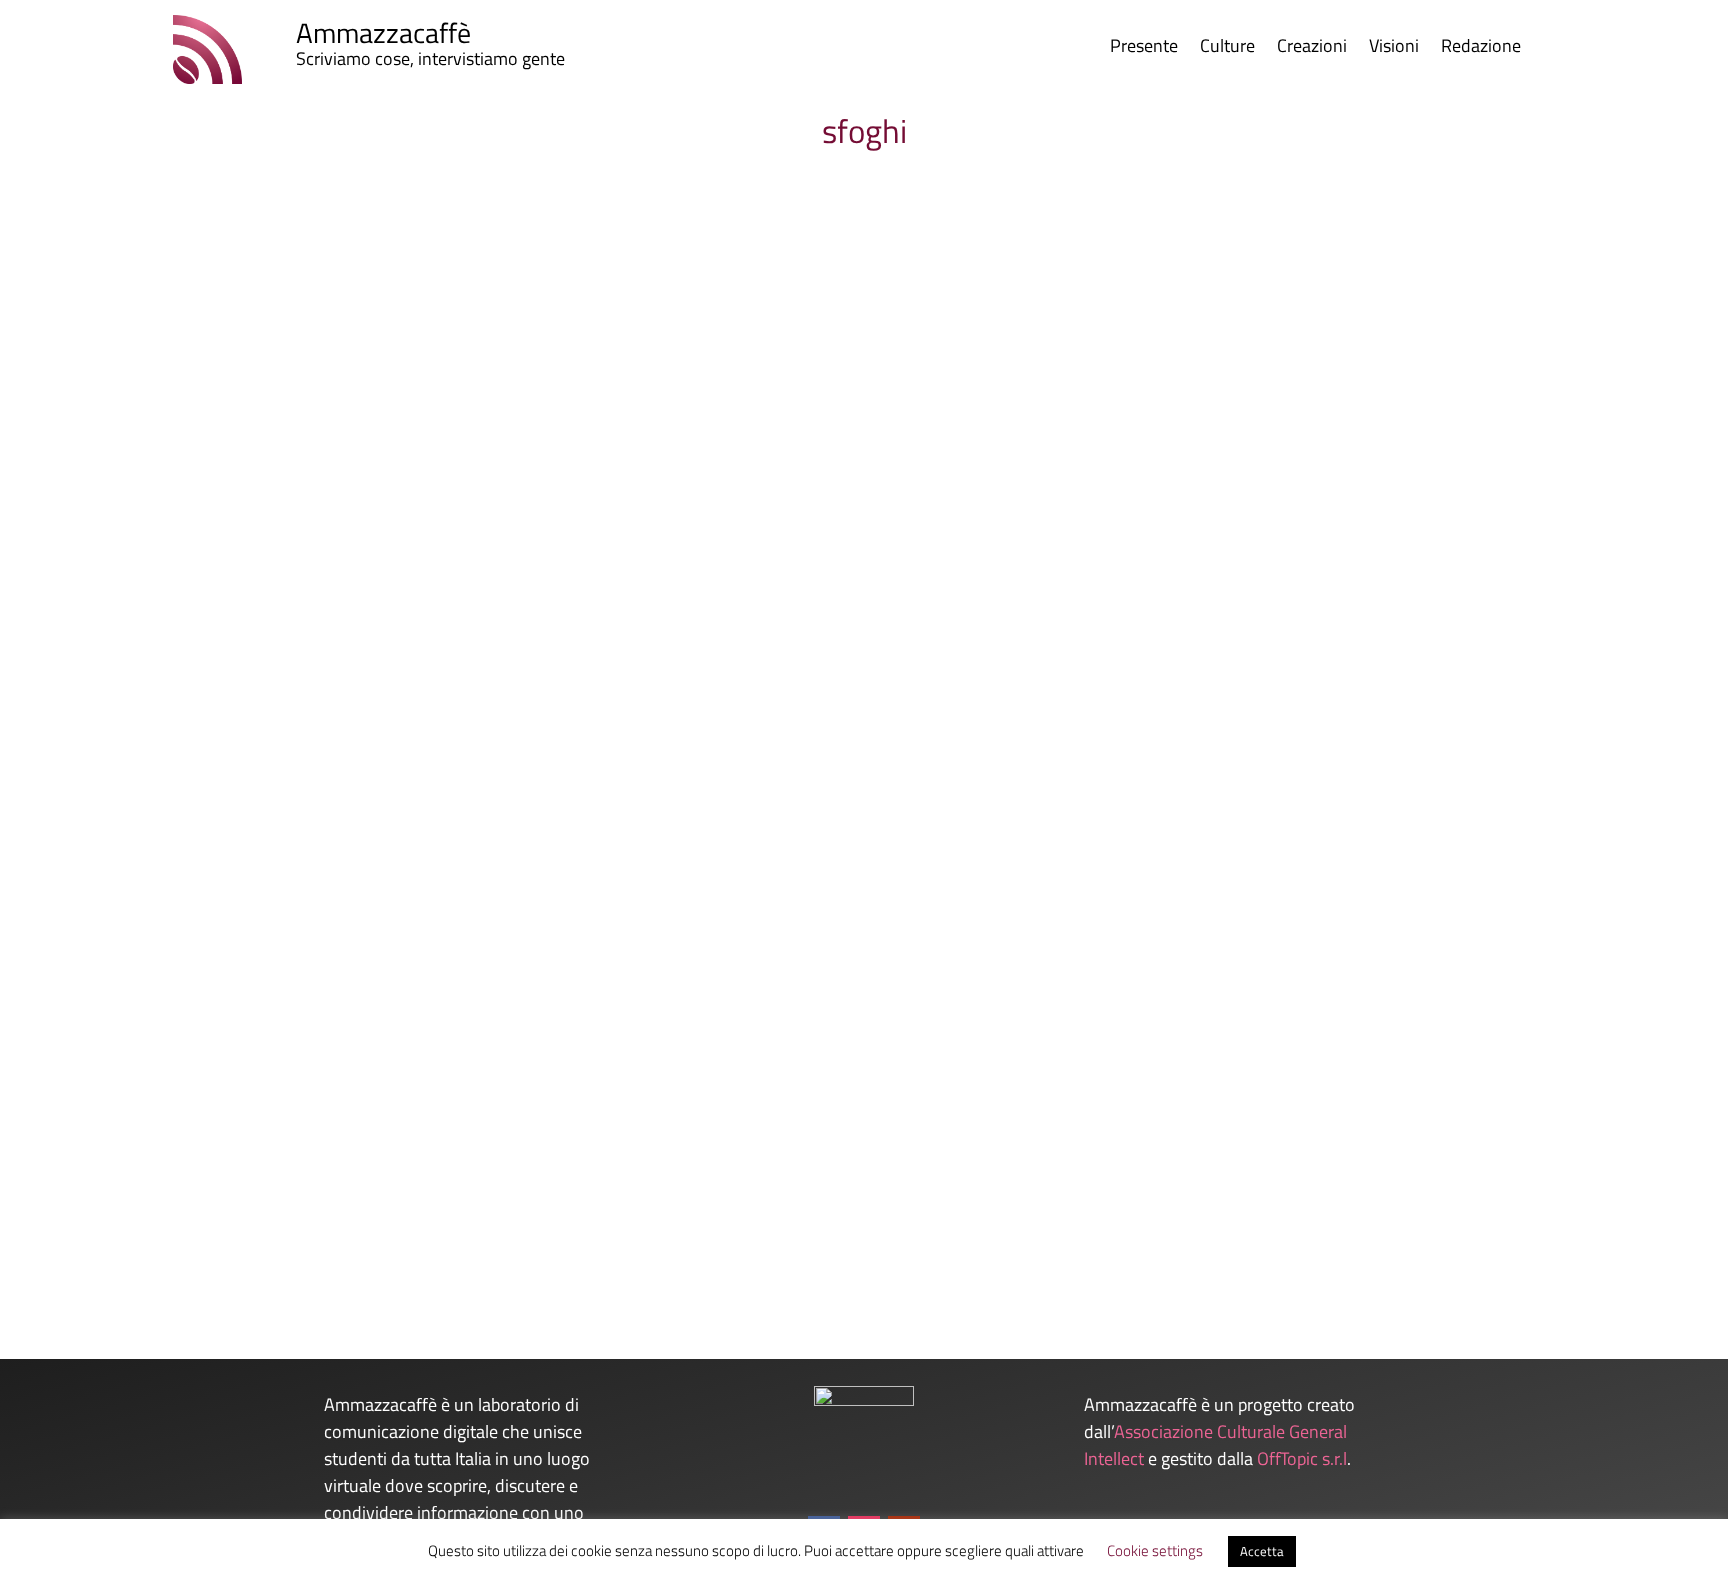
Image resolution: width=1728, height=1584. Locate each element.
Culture (1227, 49)
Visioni (1394, 49)
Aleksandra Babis (173, 1183)
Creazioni (1312, 49)
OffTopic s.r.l (1302, 1458)
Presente (1144, 49)
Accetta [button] (1262, 1551)
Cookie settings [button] (1155, 1550)
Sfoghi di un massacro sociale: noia (250, 1150)
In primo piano (417, 1183)
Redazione (1481, 49)
